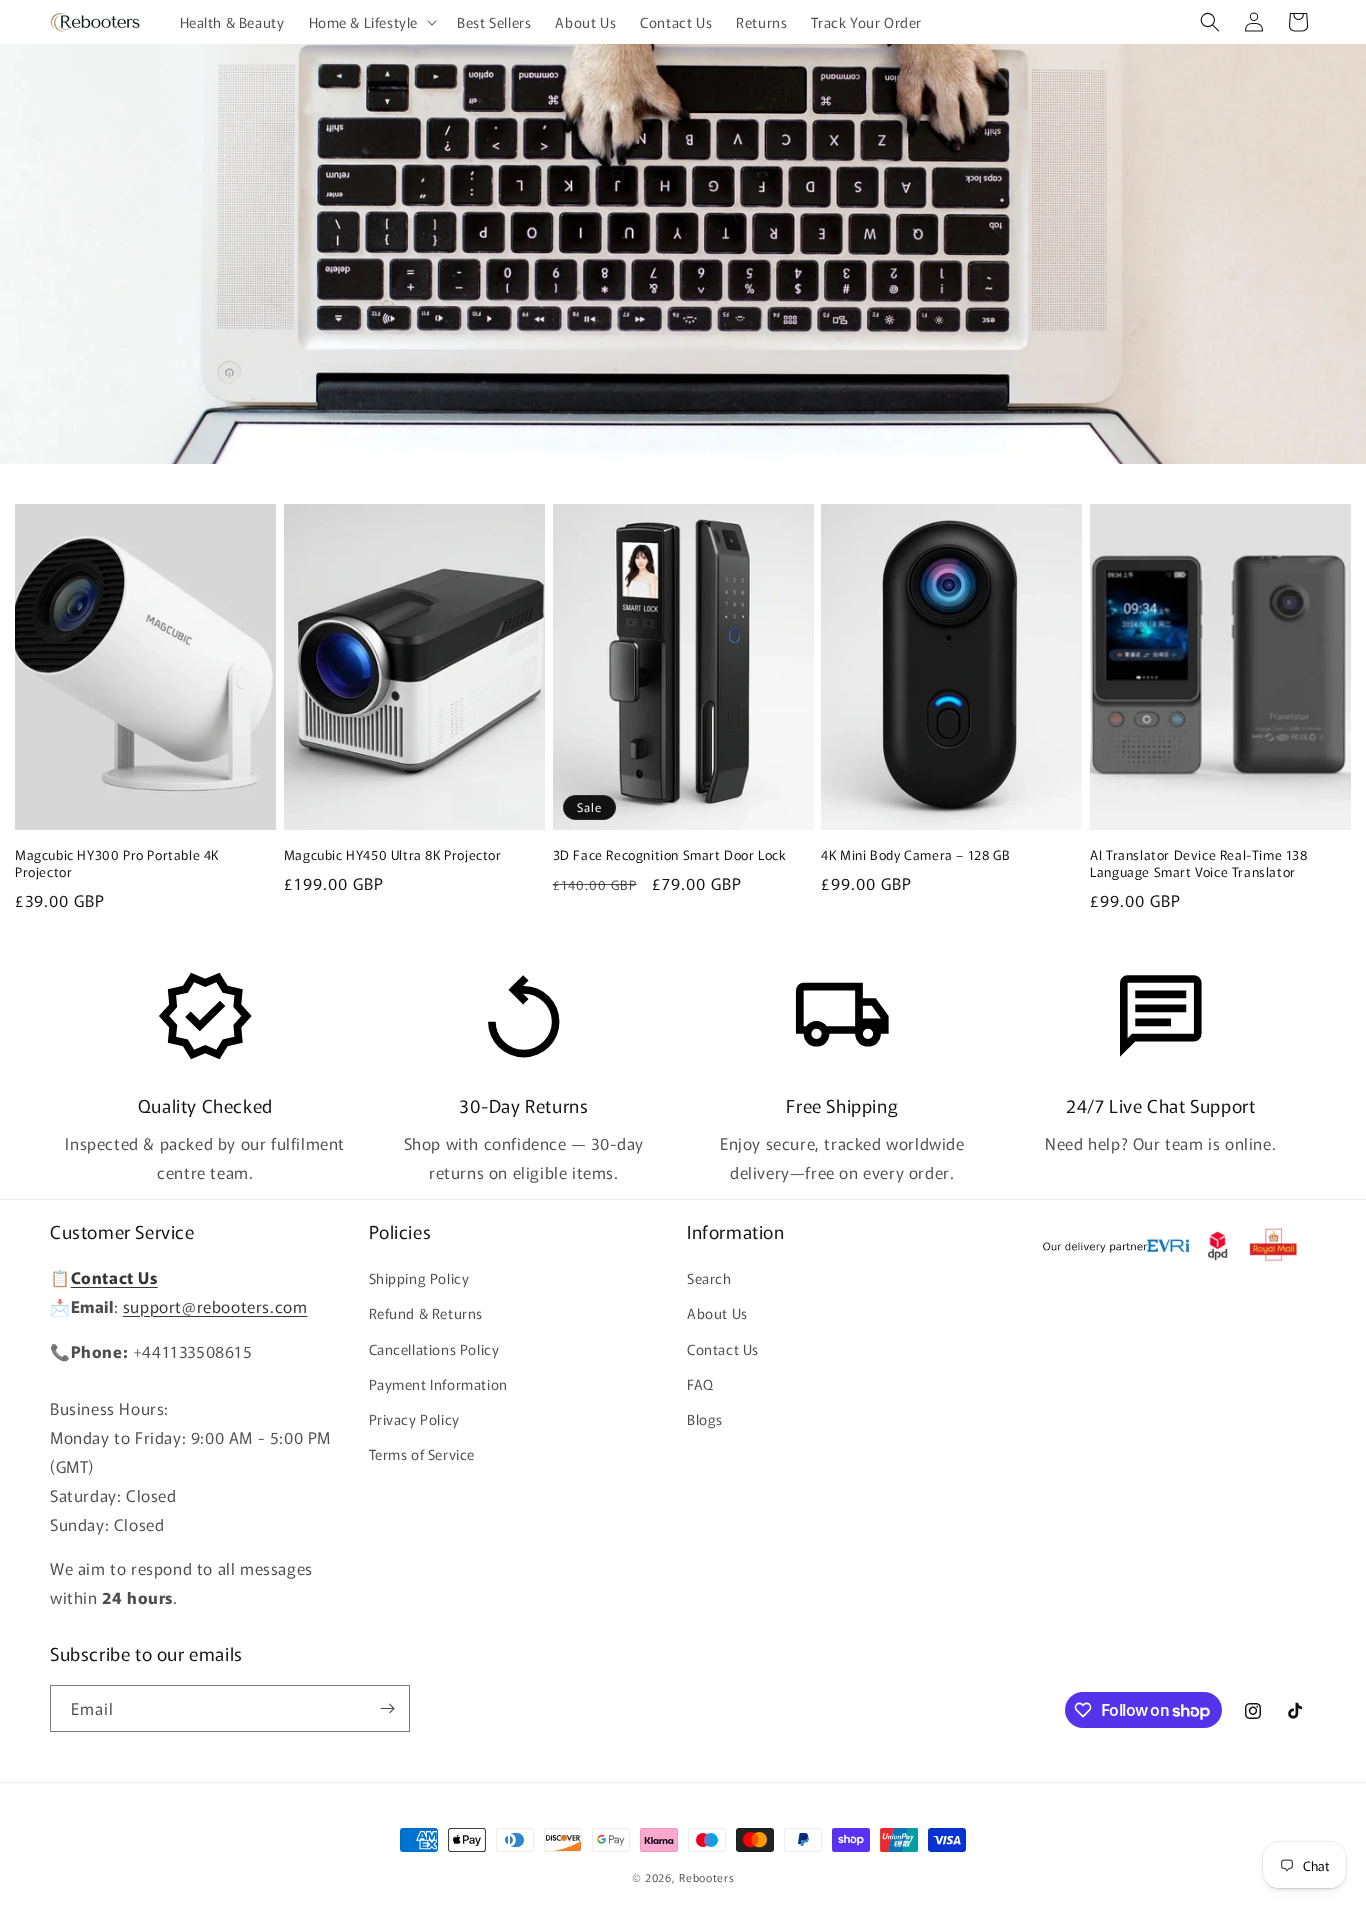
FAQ (700, 1384)
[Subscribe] (387, 1708)
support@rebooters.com (215, 1306)
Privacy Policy (414, 1419)
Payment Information (438, 1384)
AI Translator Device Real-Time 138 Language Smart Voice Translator (1198, 864)
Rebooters (706, 1877)
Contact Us (723, 1349)
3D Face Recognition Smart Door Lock (670, 855)
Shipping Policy (419, 1278)
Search (709, 1278)
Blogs (705, 1419)
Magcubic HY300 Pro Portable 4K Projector (117, 864)
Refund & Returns (426, 1313)
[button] (371, 22)
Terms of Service (422, 1454)
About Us (717, 1313)
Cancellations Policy (434, 1349)
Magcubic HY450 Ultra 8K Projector (393, 855)
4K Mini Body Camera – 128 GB (915, 855)
